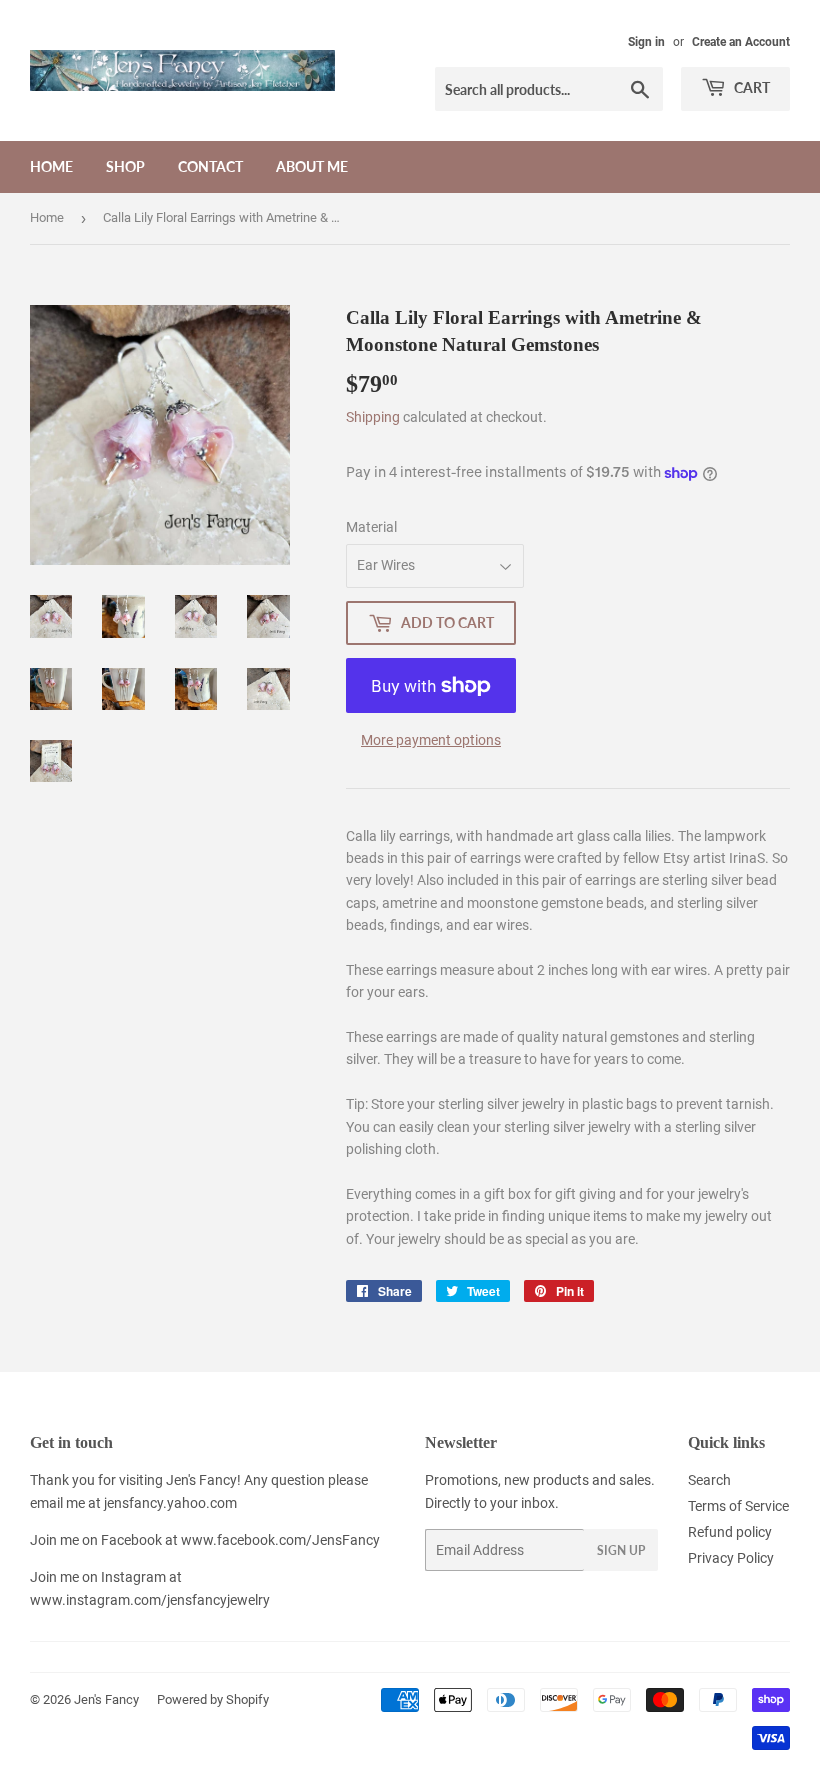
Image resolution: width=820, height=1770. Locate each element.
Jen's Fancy (106, 1699)
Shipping (373, 417)
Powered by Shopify (213, 1699)
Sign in (646, 42)
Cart (750, 87)
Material (371, 527)
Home (51, 166)
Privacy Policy (731, 1558)
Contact (210, 166)
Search (709, 1480)
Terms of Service (738, 1506)
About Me (312, 166)
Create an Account (741, 42)
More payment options (431, 740)
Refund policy (730, 1532)
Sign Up (621, 1550)
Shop (125, 166)
